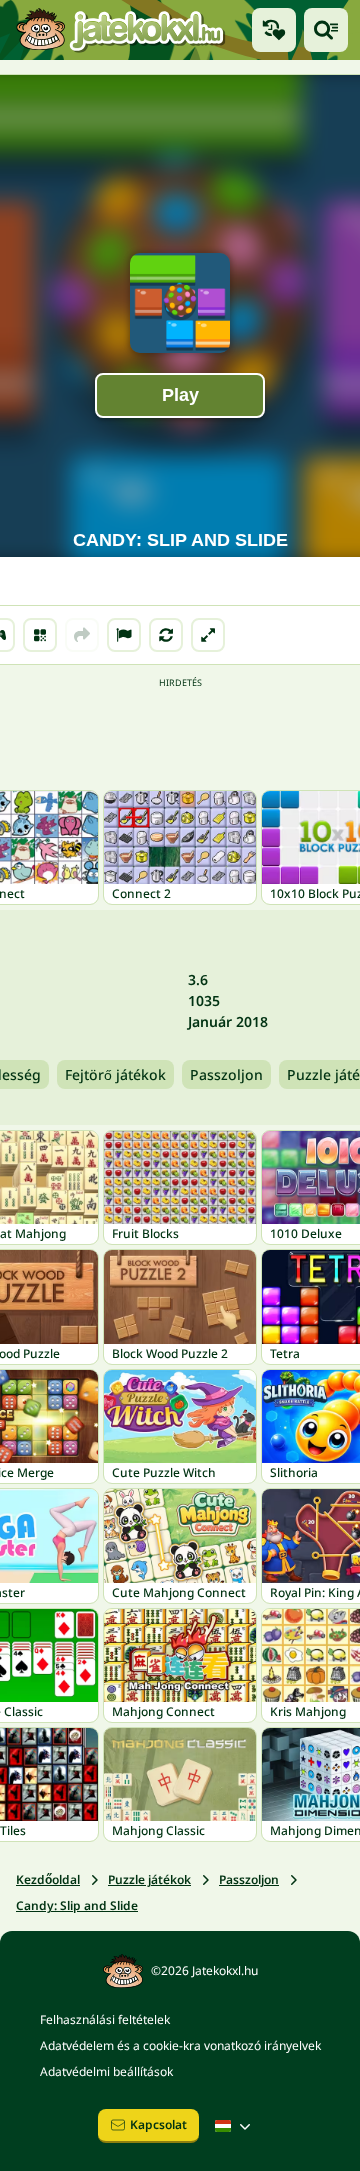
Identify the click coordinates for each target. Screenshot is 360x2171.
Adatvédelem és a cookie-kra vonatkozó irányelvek (180, 2045)
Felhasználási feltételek (105, 2019)
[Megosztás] (82, 635)
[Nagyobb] (208, 635)
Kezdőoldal (48, 1879)
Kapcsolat (158, 2124)
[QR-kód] (40, 635)
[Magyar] (235, 2126)
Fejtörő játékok (115, 1074)
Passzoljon (226, 1074)
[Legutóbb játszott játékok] (274, 30)
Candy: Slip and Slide (77, 1905)
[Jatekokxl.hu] (120, 29)
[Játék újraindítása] (166, 635)
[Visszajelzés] (124, 635)
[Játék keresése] (326, 30)
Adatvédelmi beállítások (106, 2071)
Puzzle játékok (149, 1879)
